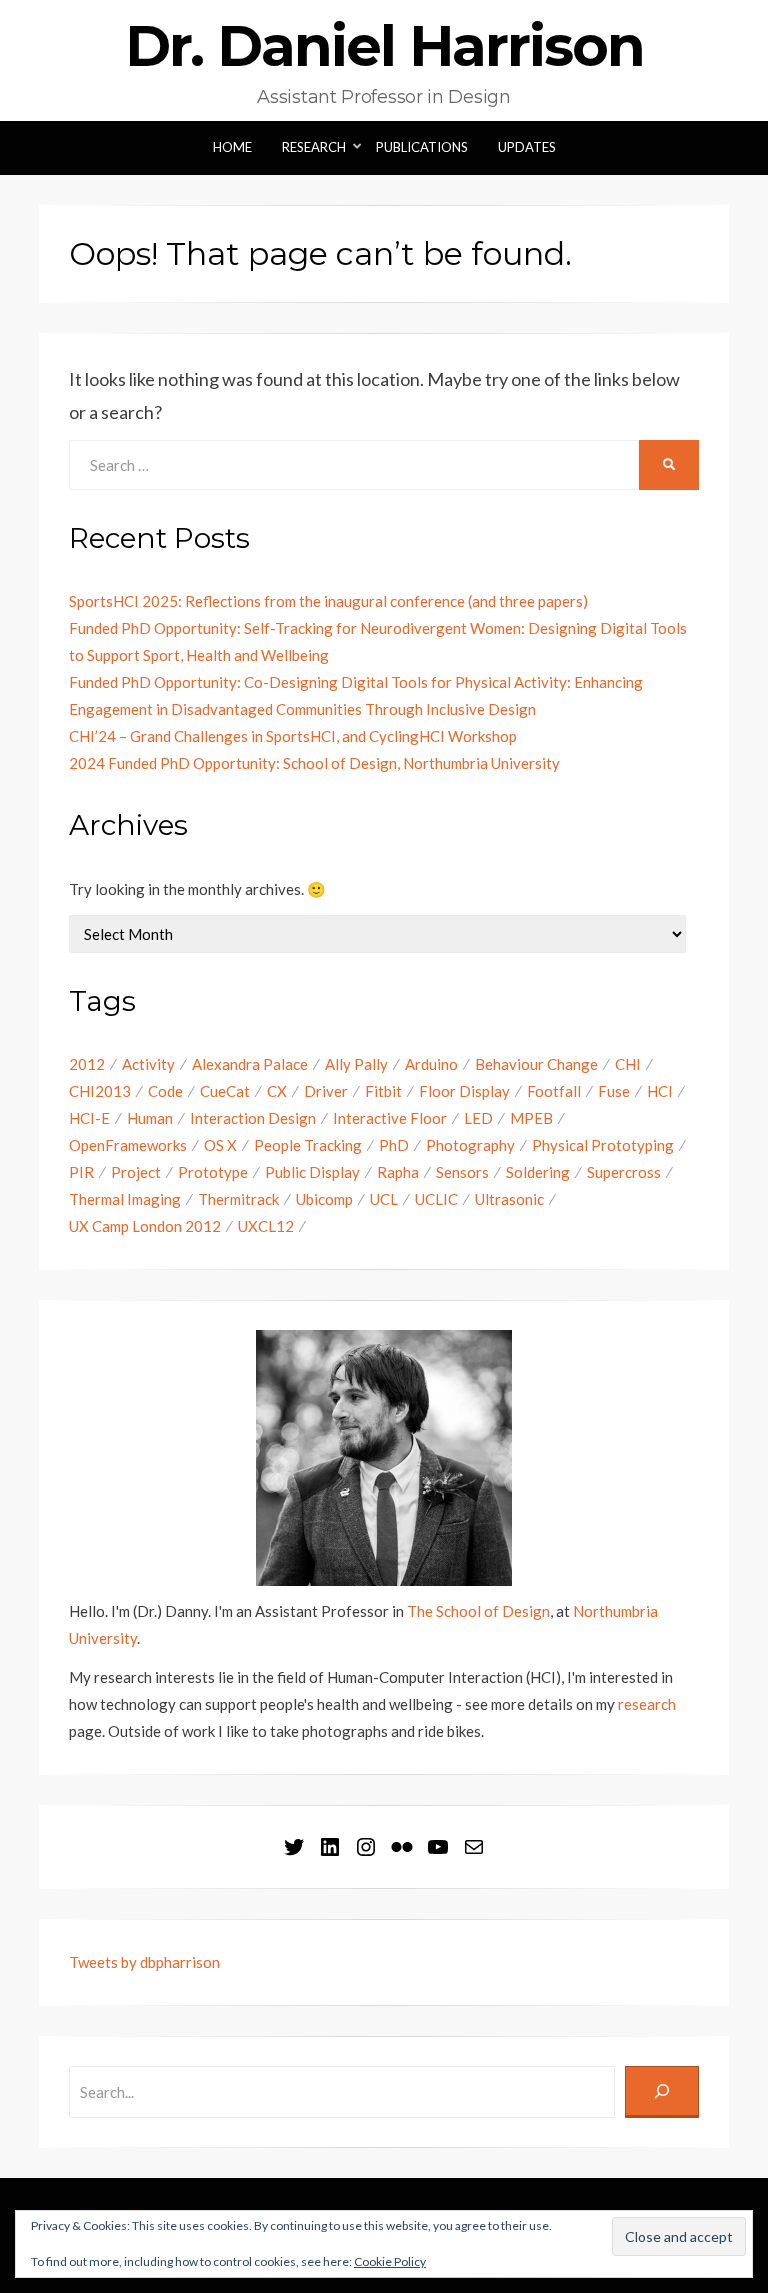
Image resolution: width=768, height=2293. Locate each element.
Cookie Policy (390, 2261)
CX (277, 1091)
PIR (81, 1172)
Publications (422, 147)
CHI (628, 1064)
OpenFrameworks (128, 1145)
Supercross (624, 1172)
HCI (660, 1091)
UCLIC (436, 1199)
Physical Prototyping (603, 1145)
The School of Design (478, 1611)
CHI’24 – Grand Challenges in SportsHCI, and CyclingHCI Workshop (293, 736)
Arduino (431, 1064)
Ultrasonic (509, 1199)
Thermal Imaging (125, 1199)
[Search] (662, 2092)
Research (314, 147)
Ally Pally (356, 1064)
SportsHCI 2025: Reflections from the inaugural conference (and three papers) (328, 601)
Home (232, 147)
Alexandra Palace (250, 1064)
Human (150, 1118)
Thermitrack (238, 1199)
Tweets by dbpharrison (144, 1962)
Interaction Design (253, 1118)
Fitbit (383, 1091)
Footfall (554, 1091)
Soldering (538, 1172)
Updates (527, 147)
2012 (87, 1064)
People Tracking (308, 1145)
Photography (470, 1145)
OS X (220, 1145)
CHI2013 (100, 1091)
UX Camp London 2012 (145, 1226)
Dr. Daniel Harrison (384, 46)
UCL (384, 1199)
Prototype (213, 1172)
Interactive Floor (390, 1118)
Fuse (614, 1091)
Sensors (462, 1172)
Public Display (312, 1172)
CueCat (225, 1091)
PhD (394, 1145)
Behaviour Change (536, 1064)
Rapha (398, 1172)
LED (478, 1118)
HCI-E (89, 1118)
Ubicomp (324, 1199)
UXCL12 (266, 1226)
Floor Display (464, 1091)
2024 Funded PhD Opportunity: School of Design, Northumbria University (314, 763)
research (647, 1704)
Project (136, 1172)
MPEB (531, 1118)
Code (165, 1091)
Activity (148, 1064)
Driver (326, 1091)
